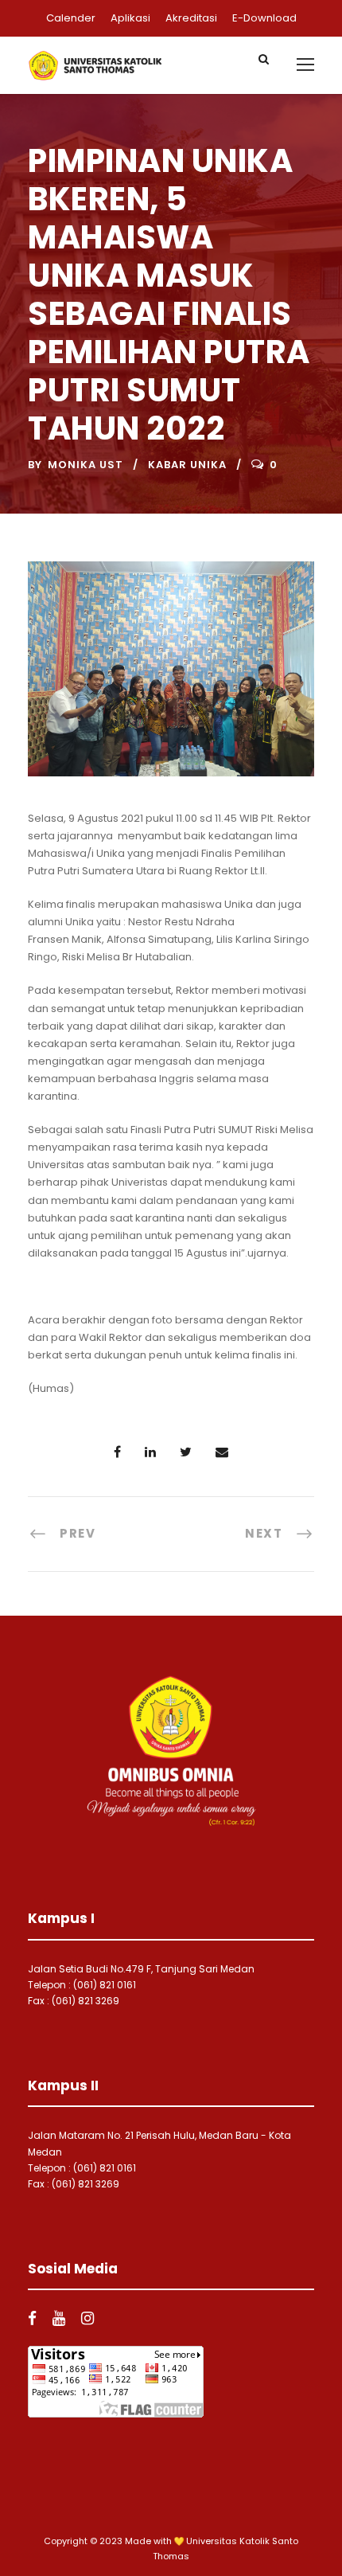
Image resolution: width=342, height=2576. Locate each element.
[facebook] (32, 2318)
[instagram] (87, 2318)
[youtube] (59, 2318)
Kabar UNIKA (187, 465)
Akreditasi (191, 18)
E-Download (264, 18)
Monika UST (85, 465)
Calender (71, 18)
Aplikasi (130, 18)
